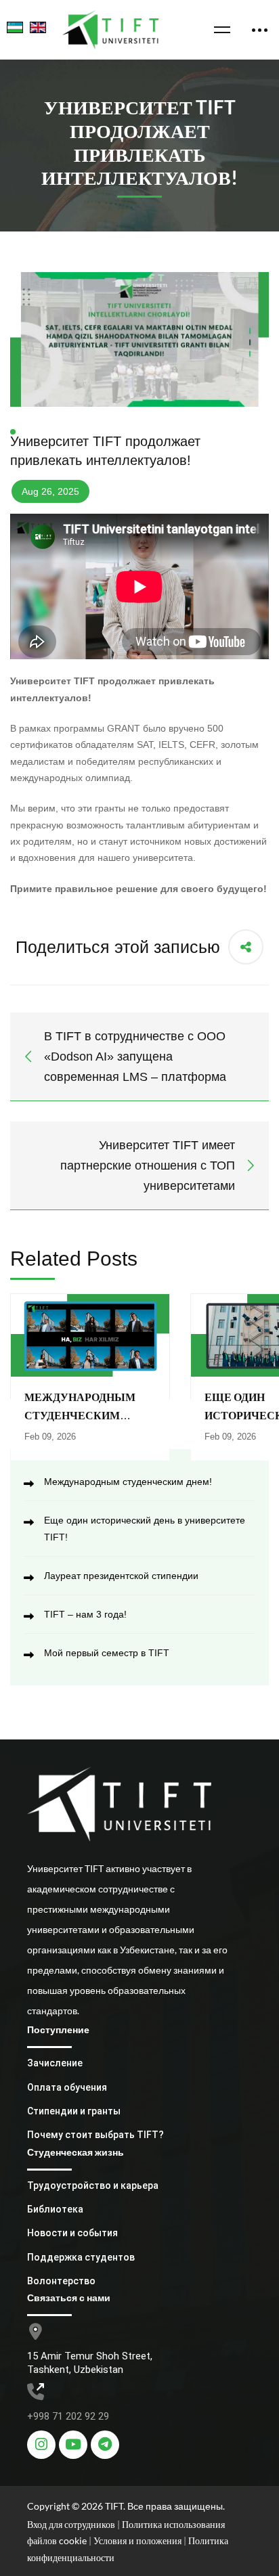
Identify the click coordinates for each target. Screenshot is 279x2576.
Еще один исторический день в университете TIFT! (145, 1529)
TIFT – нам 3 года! (85, 1614)
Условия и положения (138, 2540)
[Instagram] (41, 2445)
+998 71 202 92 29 (68, 2416)
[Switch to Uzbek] (12, 30)
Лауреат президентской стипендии (121, 1576)
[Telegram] (105, 2445)
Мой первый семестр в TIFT (107, 1653)
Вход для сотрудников (71, 2524)
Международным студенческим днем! (80, 1415)
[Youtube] (73, 2445)
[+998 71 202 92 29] (36, 2392)
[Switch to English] (35, 30)
